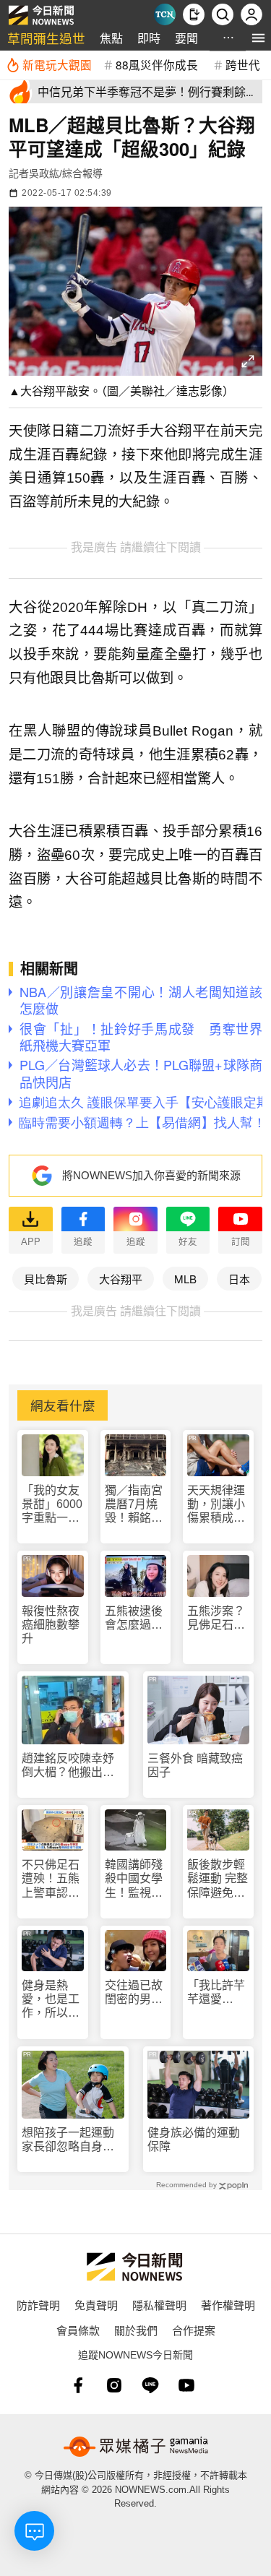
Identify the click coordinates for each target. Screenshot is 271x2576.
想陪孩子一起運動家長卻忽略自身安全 (68, 2140)
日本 (239, 1279)
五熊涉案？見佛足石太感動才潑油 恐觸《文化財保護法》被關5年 (218, 1618)
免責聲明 (96, 2305)
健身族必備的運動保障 (194, 2140)
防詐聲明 (38, 2305)
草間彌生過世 (46, 38)
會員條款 (78, 2330)
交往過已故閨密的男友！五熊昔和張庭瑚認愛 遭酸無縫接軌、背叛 (134, 1993)
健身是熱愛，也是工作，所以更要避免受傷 (51, 2000)
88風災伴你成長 (157, 64)
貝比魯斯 (46, 1279)
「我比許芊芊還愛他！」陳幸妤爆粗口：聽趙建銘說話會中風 (216, 1993)
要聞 (186, 38)
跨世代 (243, 64)
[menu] (258, 38)
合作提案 (194, 2330)
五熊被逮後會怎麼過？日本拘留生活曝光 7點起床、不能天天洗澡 (134, 1618)
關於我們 (136, 2330)
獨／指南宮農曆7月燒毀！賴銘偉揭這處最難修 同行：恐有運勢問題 (135, 1505)
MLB (185, 1279)
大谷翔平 (121, 1279)
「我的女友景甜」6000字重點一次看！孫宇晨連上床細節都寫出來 (52, 1505)
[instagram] (114, 2385)
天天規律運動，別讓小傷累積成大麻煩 (216, 1505)
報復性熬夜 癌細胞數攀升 (51, 1625)
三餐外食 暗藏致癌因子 (195, 1765)
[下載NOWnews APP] (194, 14)
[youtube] (186, 2385)
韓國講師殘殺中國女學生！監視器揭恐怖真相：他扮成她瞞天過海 (134, 1879)
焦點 (111, 38)
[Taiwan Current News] (165, 14)
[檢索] (223, 14)
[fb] (78, 2385)
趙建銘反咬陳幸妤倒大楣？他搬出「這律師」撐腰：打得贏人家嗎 (68, 1766)
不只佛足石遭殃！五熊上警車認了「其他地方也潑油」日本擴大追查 (51, 1879)
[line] (150, 2385)
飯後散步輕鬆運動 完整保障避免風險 (218, 1879)
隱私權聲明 (159, 2305)
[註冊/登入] (251, 14)
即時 (149, 38)
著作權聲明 (228, 2305)
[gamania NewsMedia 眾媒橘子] (136, 2447)
